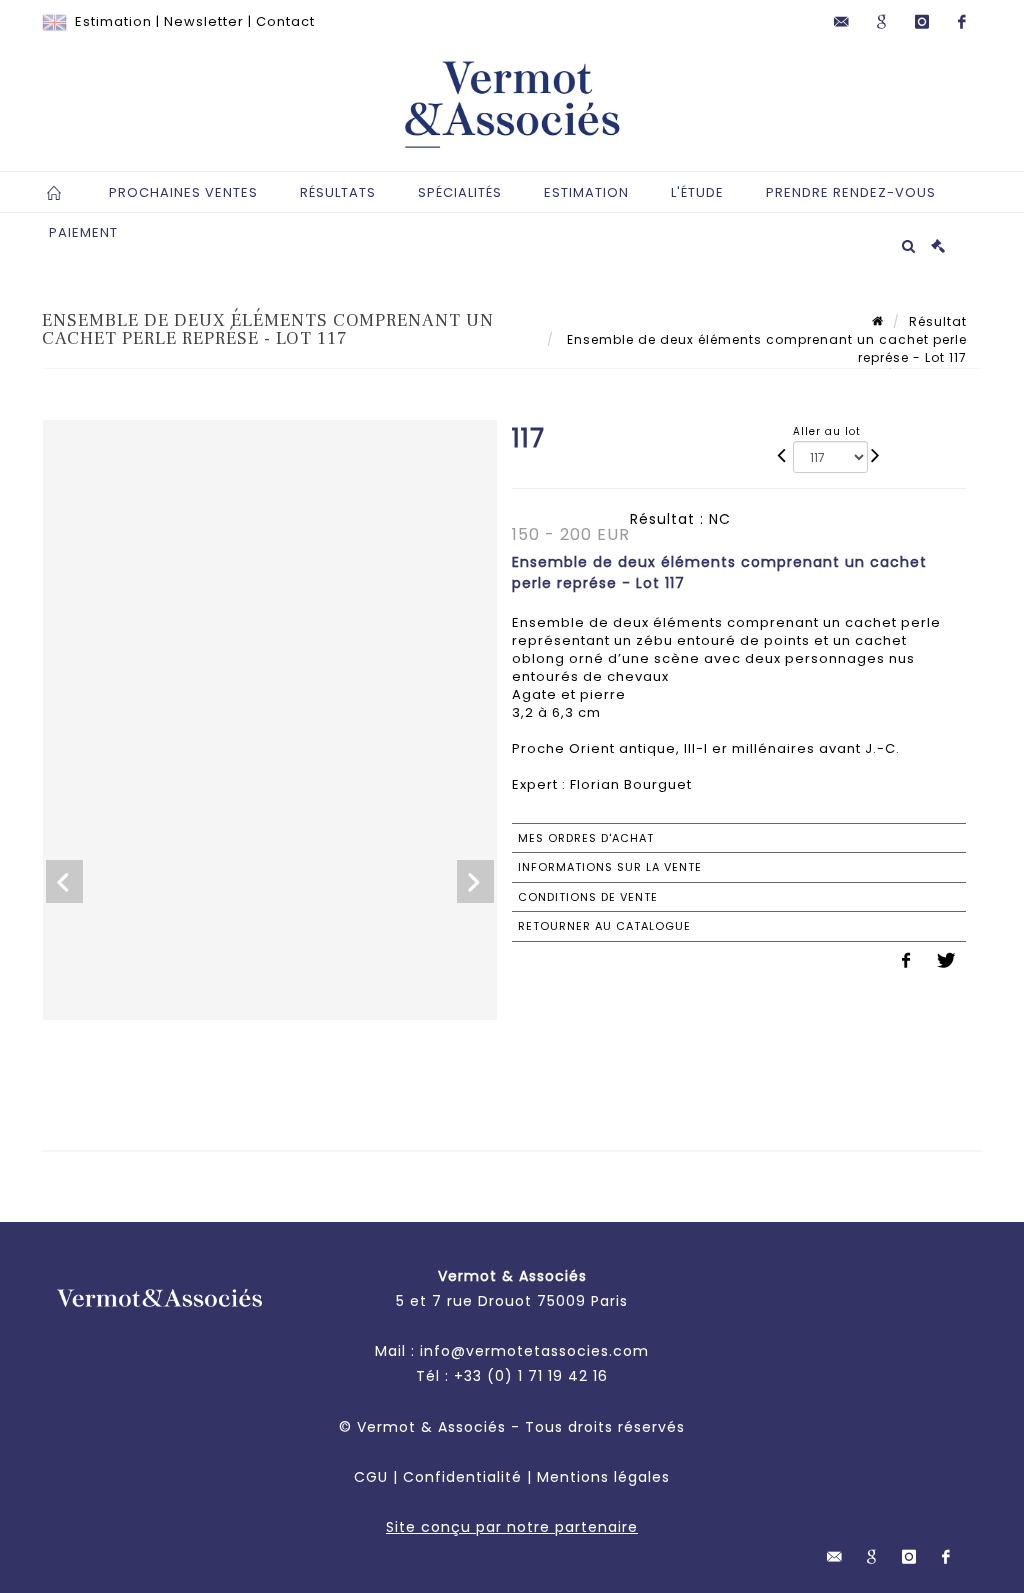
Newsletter (204, 21)
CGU (371, 1477)
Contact (285, 21)
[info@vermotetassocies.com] (842, 22)
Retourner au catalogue (604, 926)
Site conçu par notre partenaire (512, 1527)
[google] (882, 22)
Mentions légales (603, 1477)
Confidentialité (462, 1477)
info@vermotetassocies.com (534, 1351)
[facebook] (962, 22)
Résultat (938, 321)
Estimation (113, 21)
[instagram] (922, 22)
